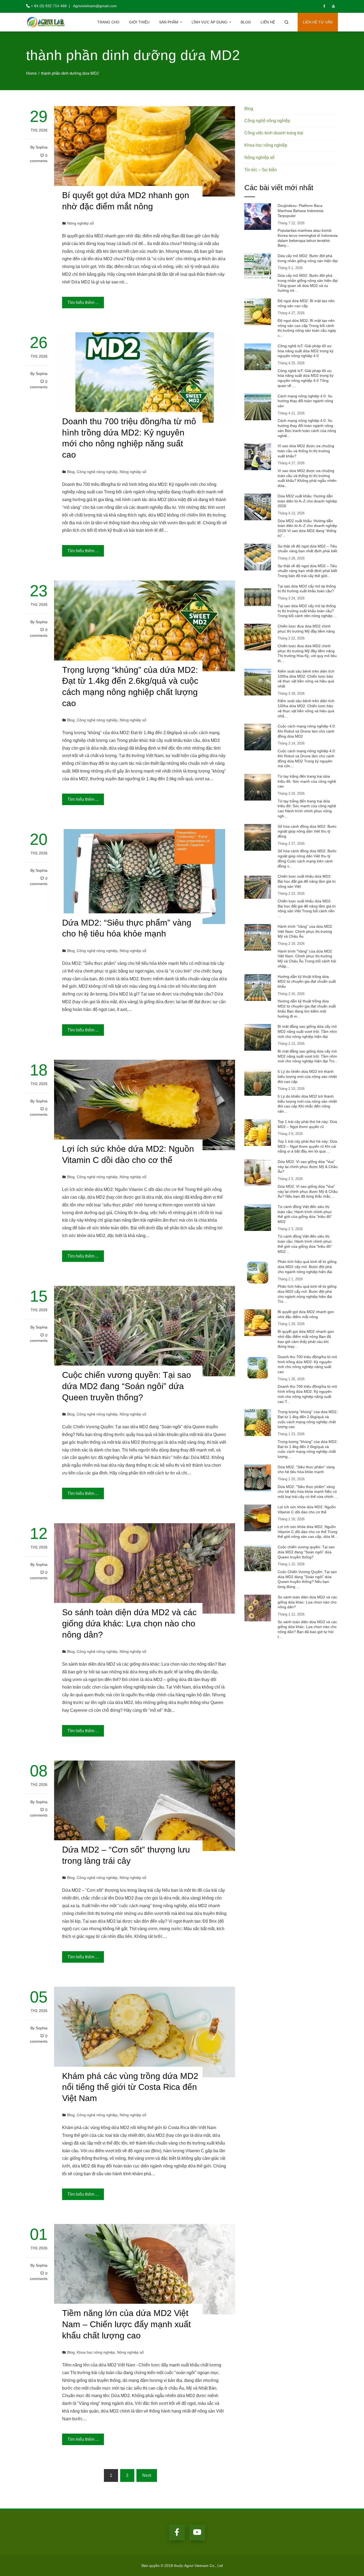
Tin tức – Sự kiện (261, 170)
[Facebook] (177, 2533)
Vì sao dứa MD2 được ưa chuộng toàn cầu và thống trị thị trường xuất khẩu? (306, 451)
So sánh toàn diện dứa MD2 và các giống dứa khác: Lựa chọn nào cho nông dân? (129, 1623)
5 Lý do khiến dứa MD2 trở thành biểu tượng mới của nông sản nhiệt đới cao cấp (307, 1076)
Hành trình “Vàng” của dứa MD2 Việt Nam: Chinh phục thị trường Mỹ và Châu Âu (305, 931)
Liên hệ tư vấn (318, 22)
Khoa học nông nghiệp (96, 2352)
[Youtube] (197, 2533)
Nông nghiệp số (80, 223)
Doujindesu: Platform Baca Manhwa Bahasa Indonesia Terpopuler (301, 211)
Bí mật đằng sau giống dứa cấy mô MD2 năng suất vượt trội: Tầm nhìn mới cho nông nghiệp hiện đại (307, 1031)
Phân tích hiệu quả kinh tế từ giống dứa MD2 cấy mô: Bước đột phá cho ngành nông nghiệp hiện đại (307, 1267)
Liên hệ (268, 22)
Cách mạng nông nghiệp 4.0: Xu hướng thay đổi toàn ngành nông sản (305, 401)
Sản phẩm (169, 22)
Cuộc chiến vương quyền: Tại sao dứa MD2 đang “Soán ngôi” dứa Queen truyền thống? (127, 1386)
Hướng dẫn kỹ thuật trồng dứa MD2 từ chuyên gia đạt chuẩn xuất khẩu (307, 981)
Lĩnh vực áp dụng (209, 22)
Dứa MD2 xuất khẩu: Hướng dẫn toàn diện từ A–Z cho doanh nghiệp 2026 (307, 501)
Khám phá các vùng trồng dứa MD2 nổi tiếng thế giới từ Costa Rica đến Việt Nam (130, 2087)
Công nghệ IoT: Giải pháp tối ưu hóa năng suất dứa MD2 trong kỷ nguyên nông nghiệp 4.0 (306, 351)
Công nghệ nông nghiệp (97, 472)
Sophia (42, 147)
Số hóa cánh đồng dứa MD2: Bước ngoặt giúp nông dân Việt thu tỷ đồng (307, 831)
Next (147, 2475)
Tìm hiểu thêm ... (83, 303)
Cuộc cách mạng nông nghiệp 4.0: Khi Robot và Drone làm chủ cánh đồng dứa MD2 (307, 731)
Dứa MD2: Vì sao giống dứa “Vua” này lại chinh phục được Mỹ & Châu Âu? (308, 1167)
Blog (246, 22)
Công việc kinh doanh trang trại (274, 133)
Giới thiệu (139, 22)
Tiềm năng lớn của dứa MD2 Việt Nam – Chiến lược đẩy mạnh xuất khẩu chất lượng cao (126, 2324)
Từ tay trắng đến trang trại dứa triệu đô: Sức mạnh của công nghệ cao (307, 781)
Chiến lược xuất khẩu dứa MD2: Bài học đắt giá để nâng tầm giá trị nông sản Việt (307, 881)
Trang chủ (108, 22)
